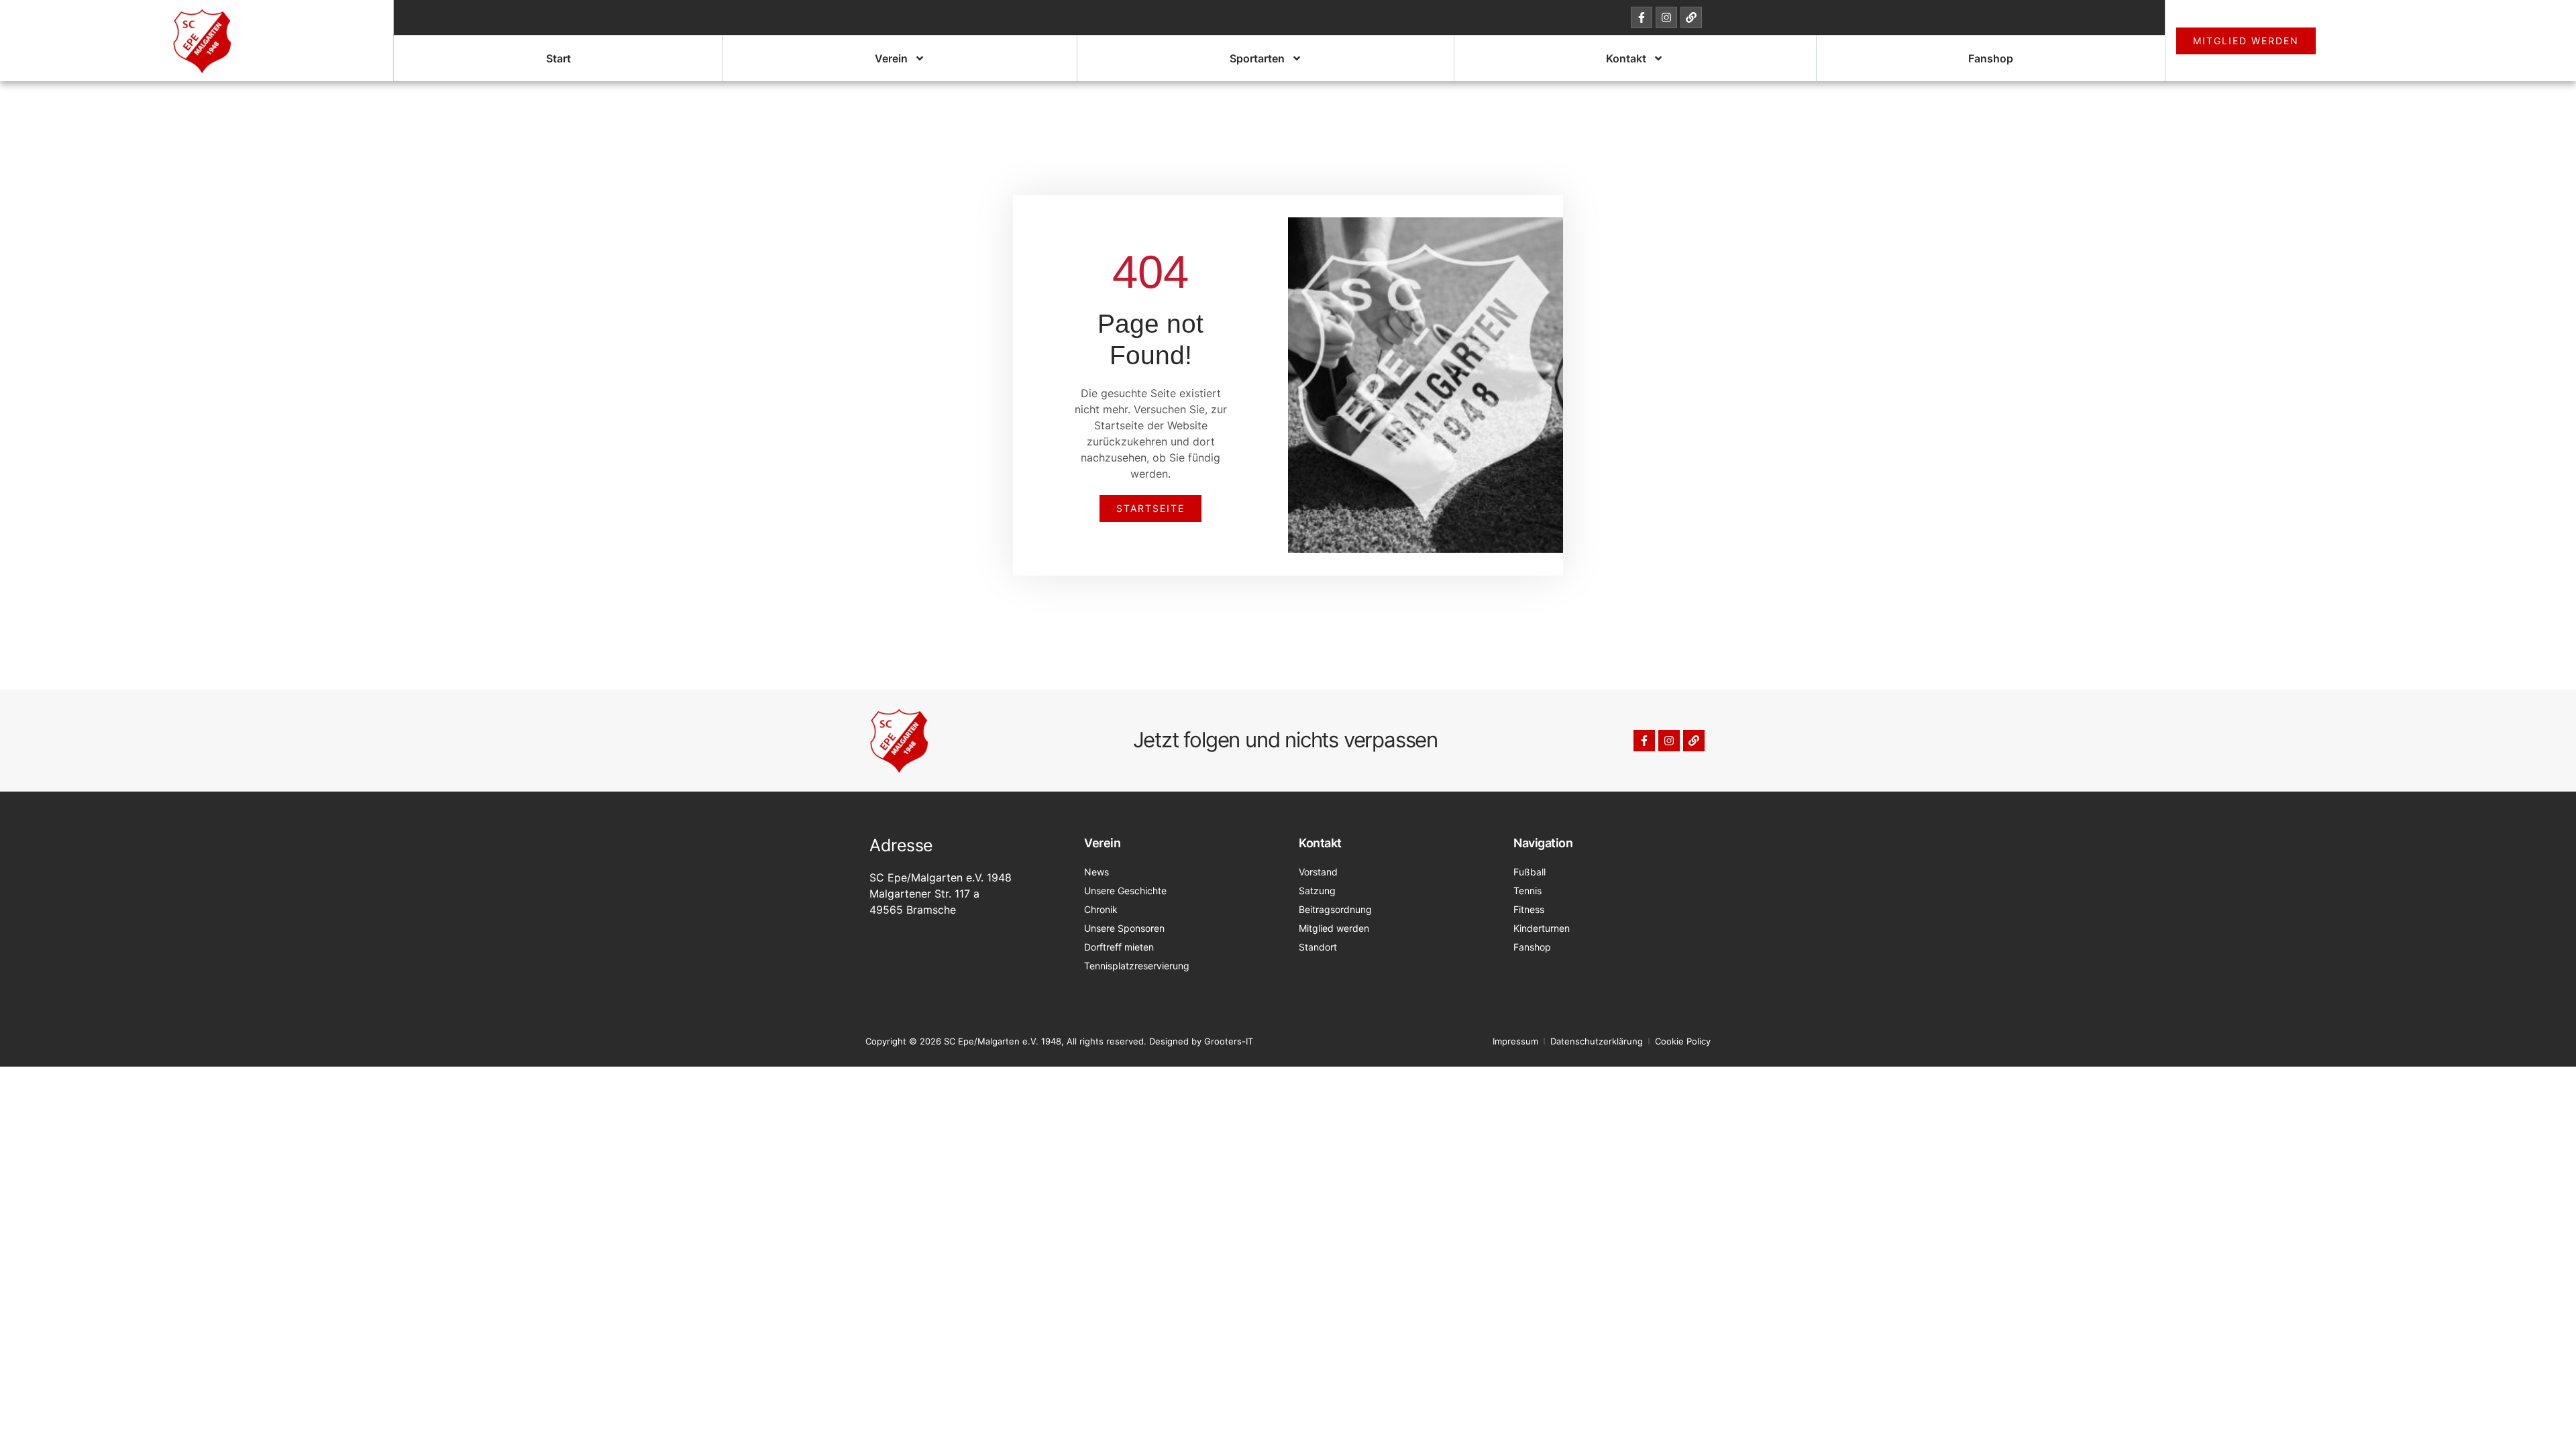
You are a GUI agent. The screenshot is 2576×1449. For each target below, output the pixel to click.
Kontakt (1626, 58)
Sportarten (1257, 58)
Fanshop (1991, 58)
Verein (891, 58)
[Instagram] (1666, 17)
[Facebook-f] (1642, 17)
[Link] (1691, 17)
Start (558, 58)
